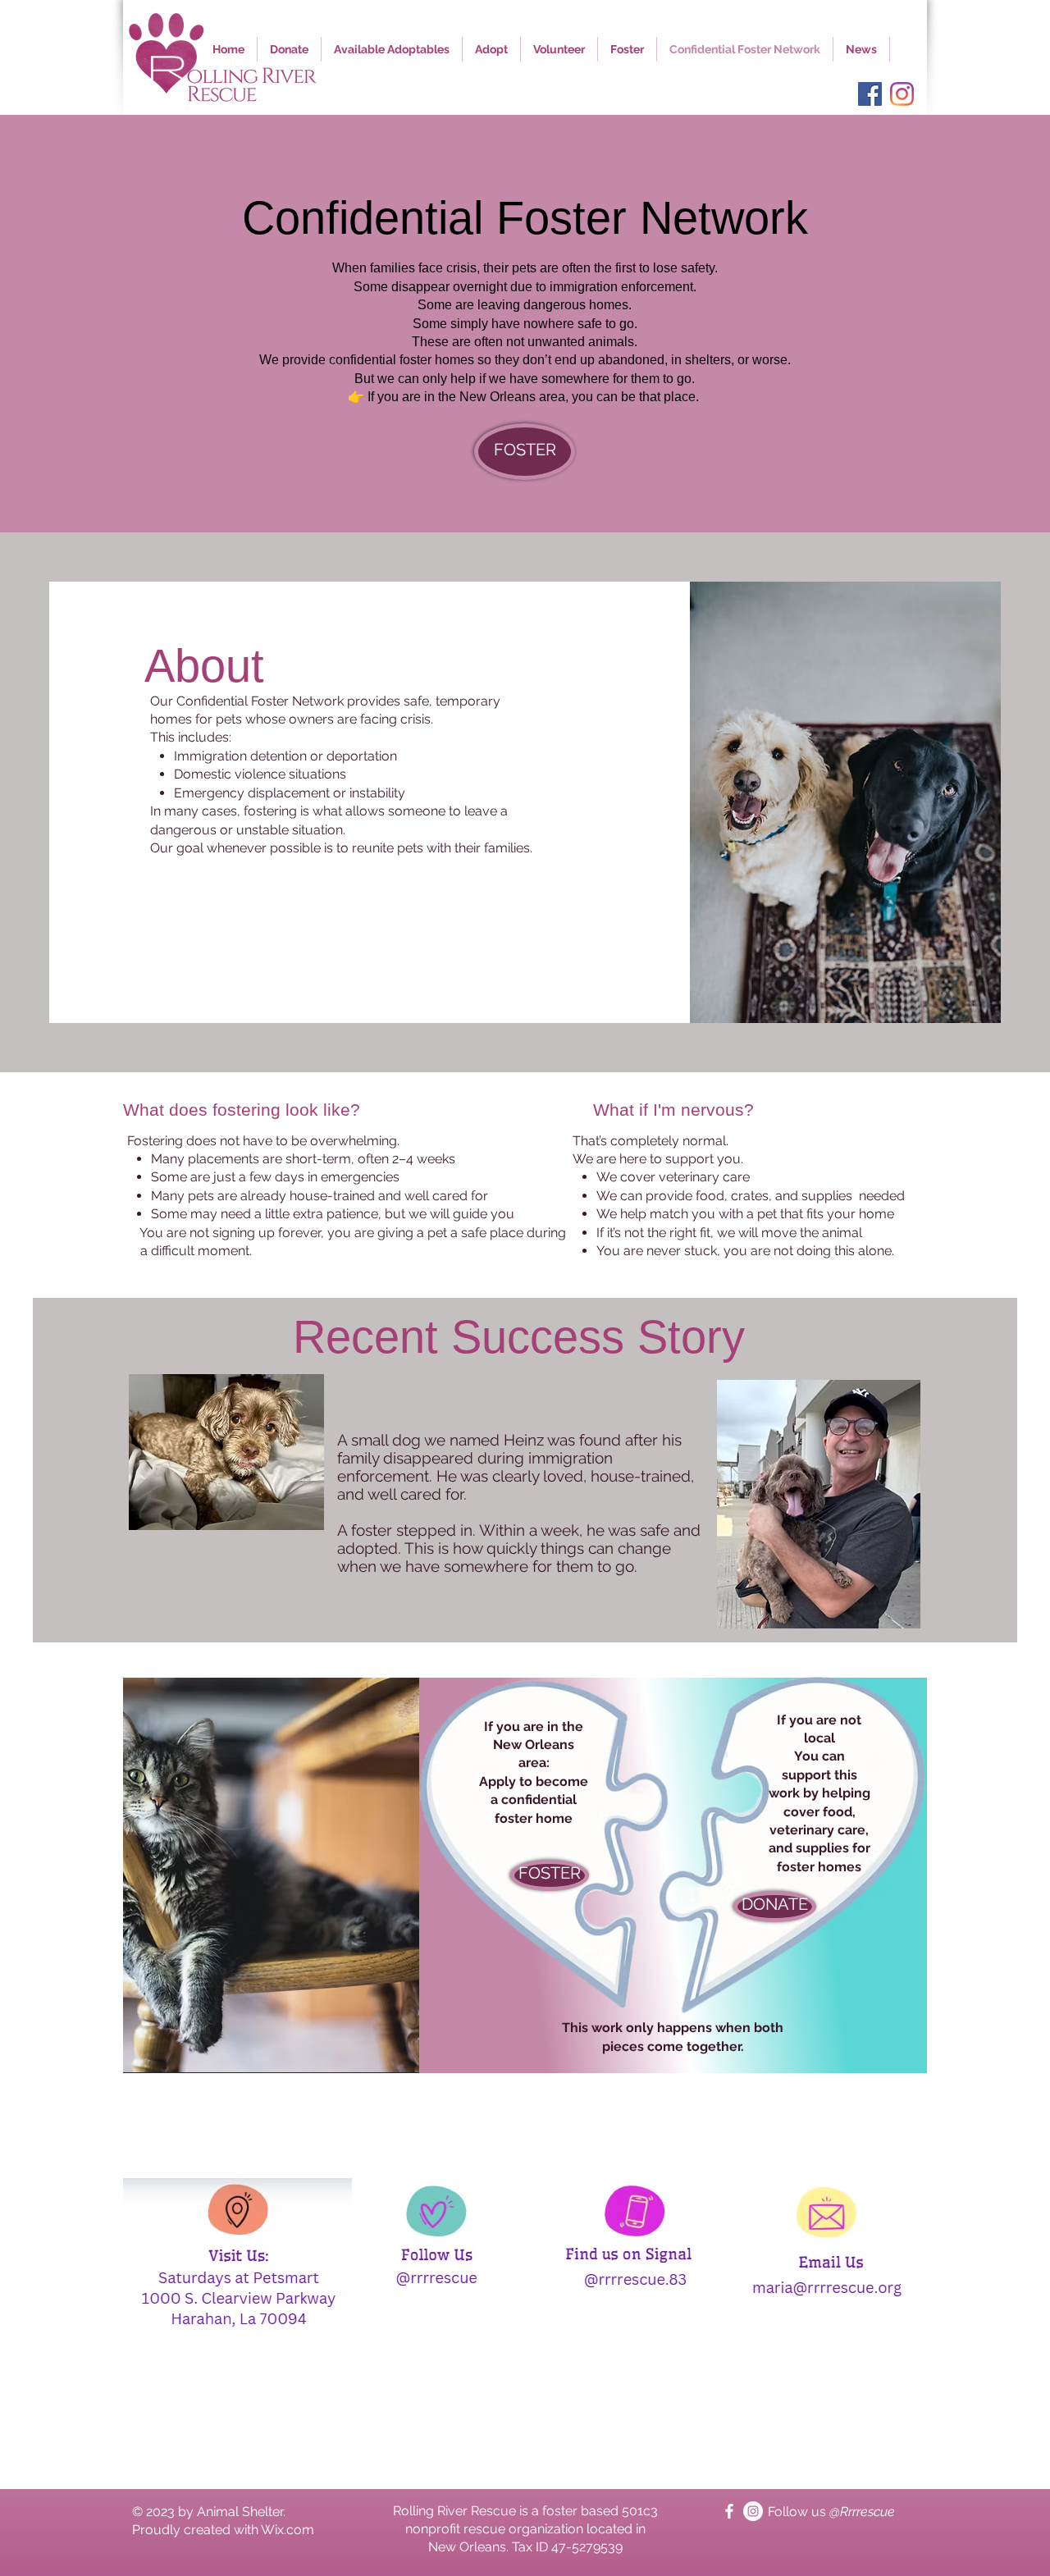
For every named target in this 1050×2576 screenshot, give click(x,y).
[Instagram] (902, 94)
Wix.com (288, 2530)
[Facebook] (870, 94)
